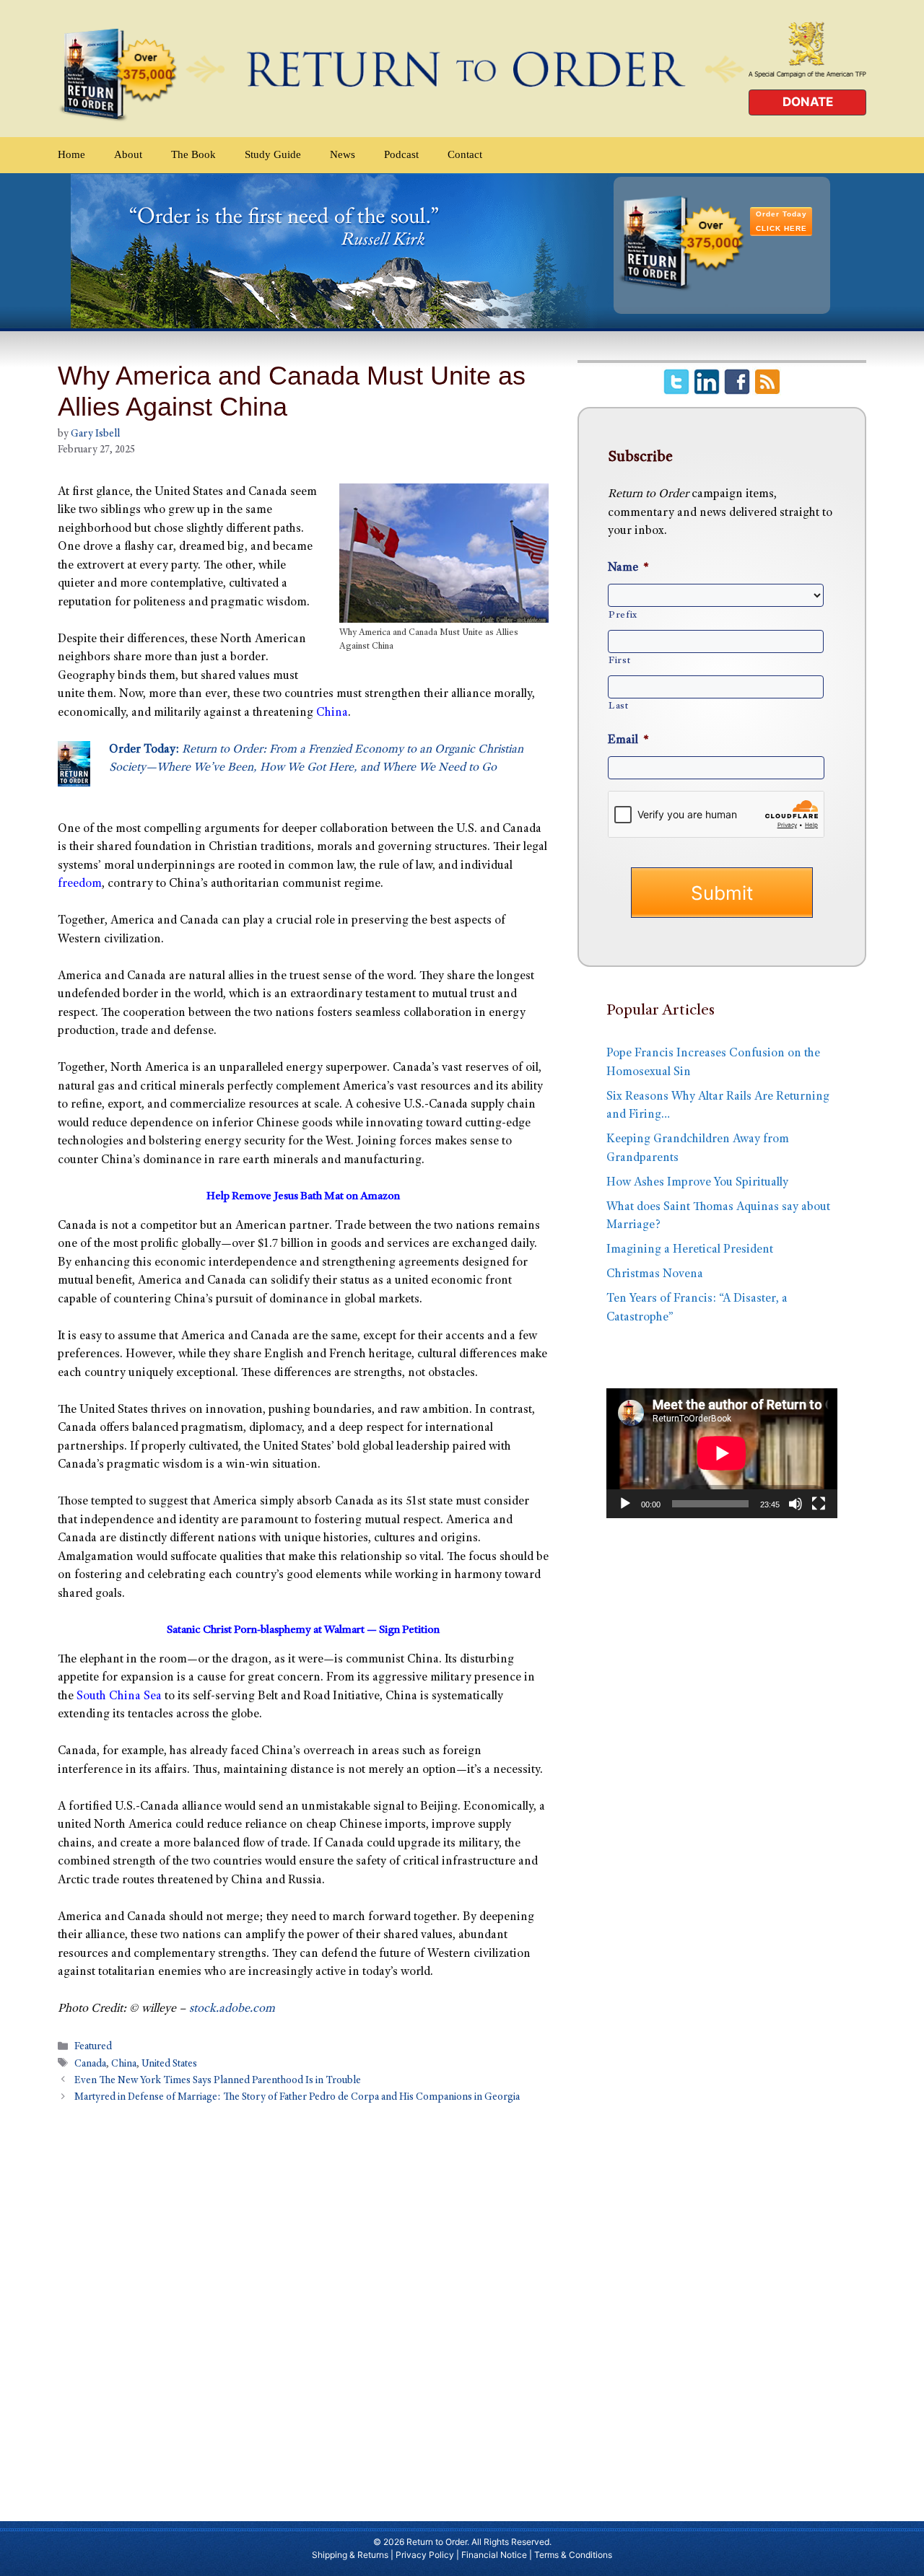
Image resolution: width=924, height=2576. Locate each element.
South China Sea (119, 1697)
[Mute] (796, 1504)
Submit (722, 893)
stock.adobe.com (232, 2009)
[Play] (625, 1504)
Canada (90, 2064)
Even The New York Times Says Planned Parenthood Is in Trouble (218, 2081)
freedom (80, 884)
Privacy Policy (425, 2555)
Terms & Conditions (573, 2555)
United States (169, 2064)
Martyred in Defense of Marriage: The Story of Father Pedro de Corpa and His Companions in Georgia (297, 2098)
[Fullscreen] (819, 1504)
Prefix (623, 615)
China (332, 713)
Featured (93, 2048)
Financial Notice (494, 2555)
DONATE (808, 102)
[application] (722, 1453)
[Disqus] (303, 2305)
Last (619, 706)
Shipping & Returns (350, 2555)
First (619, 661)
